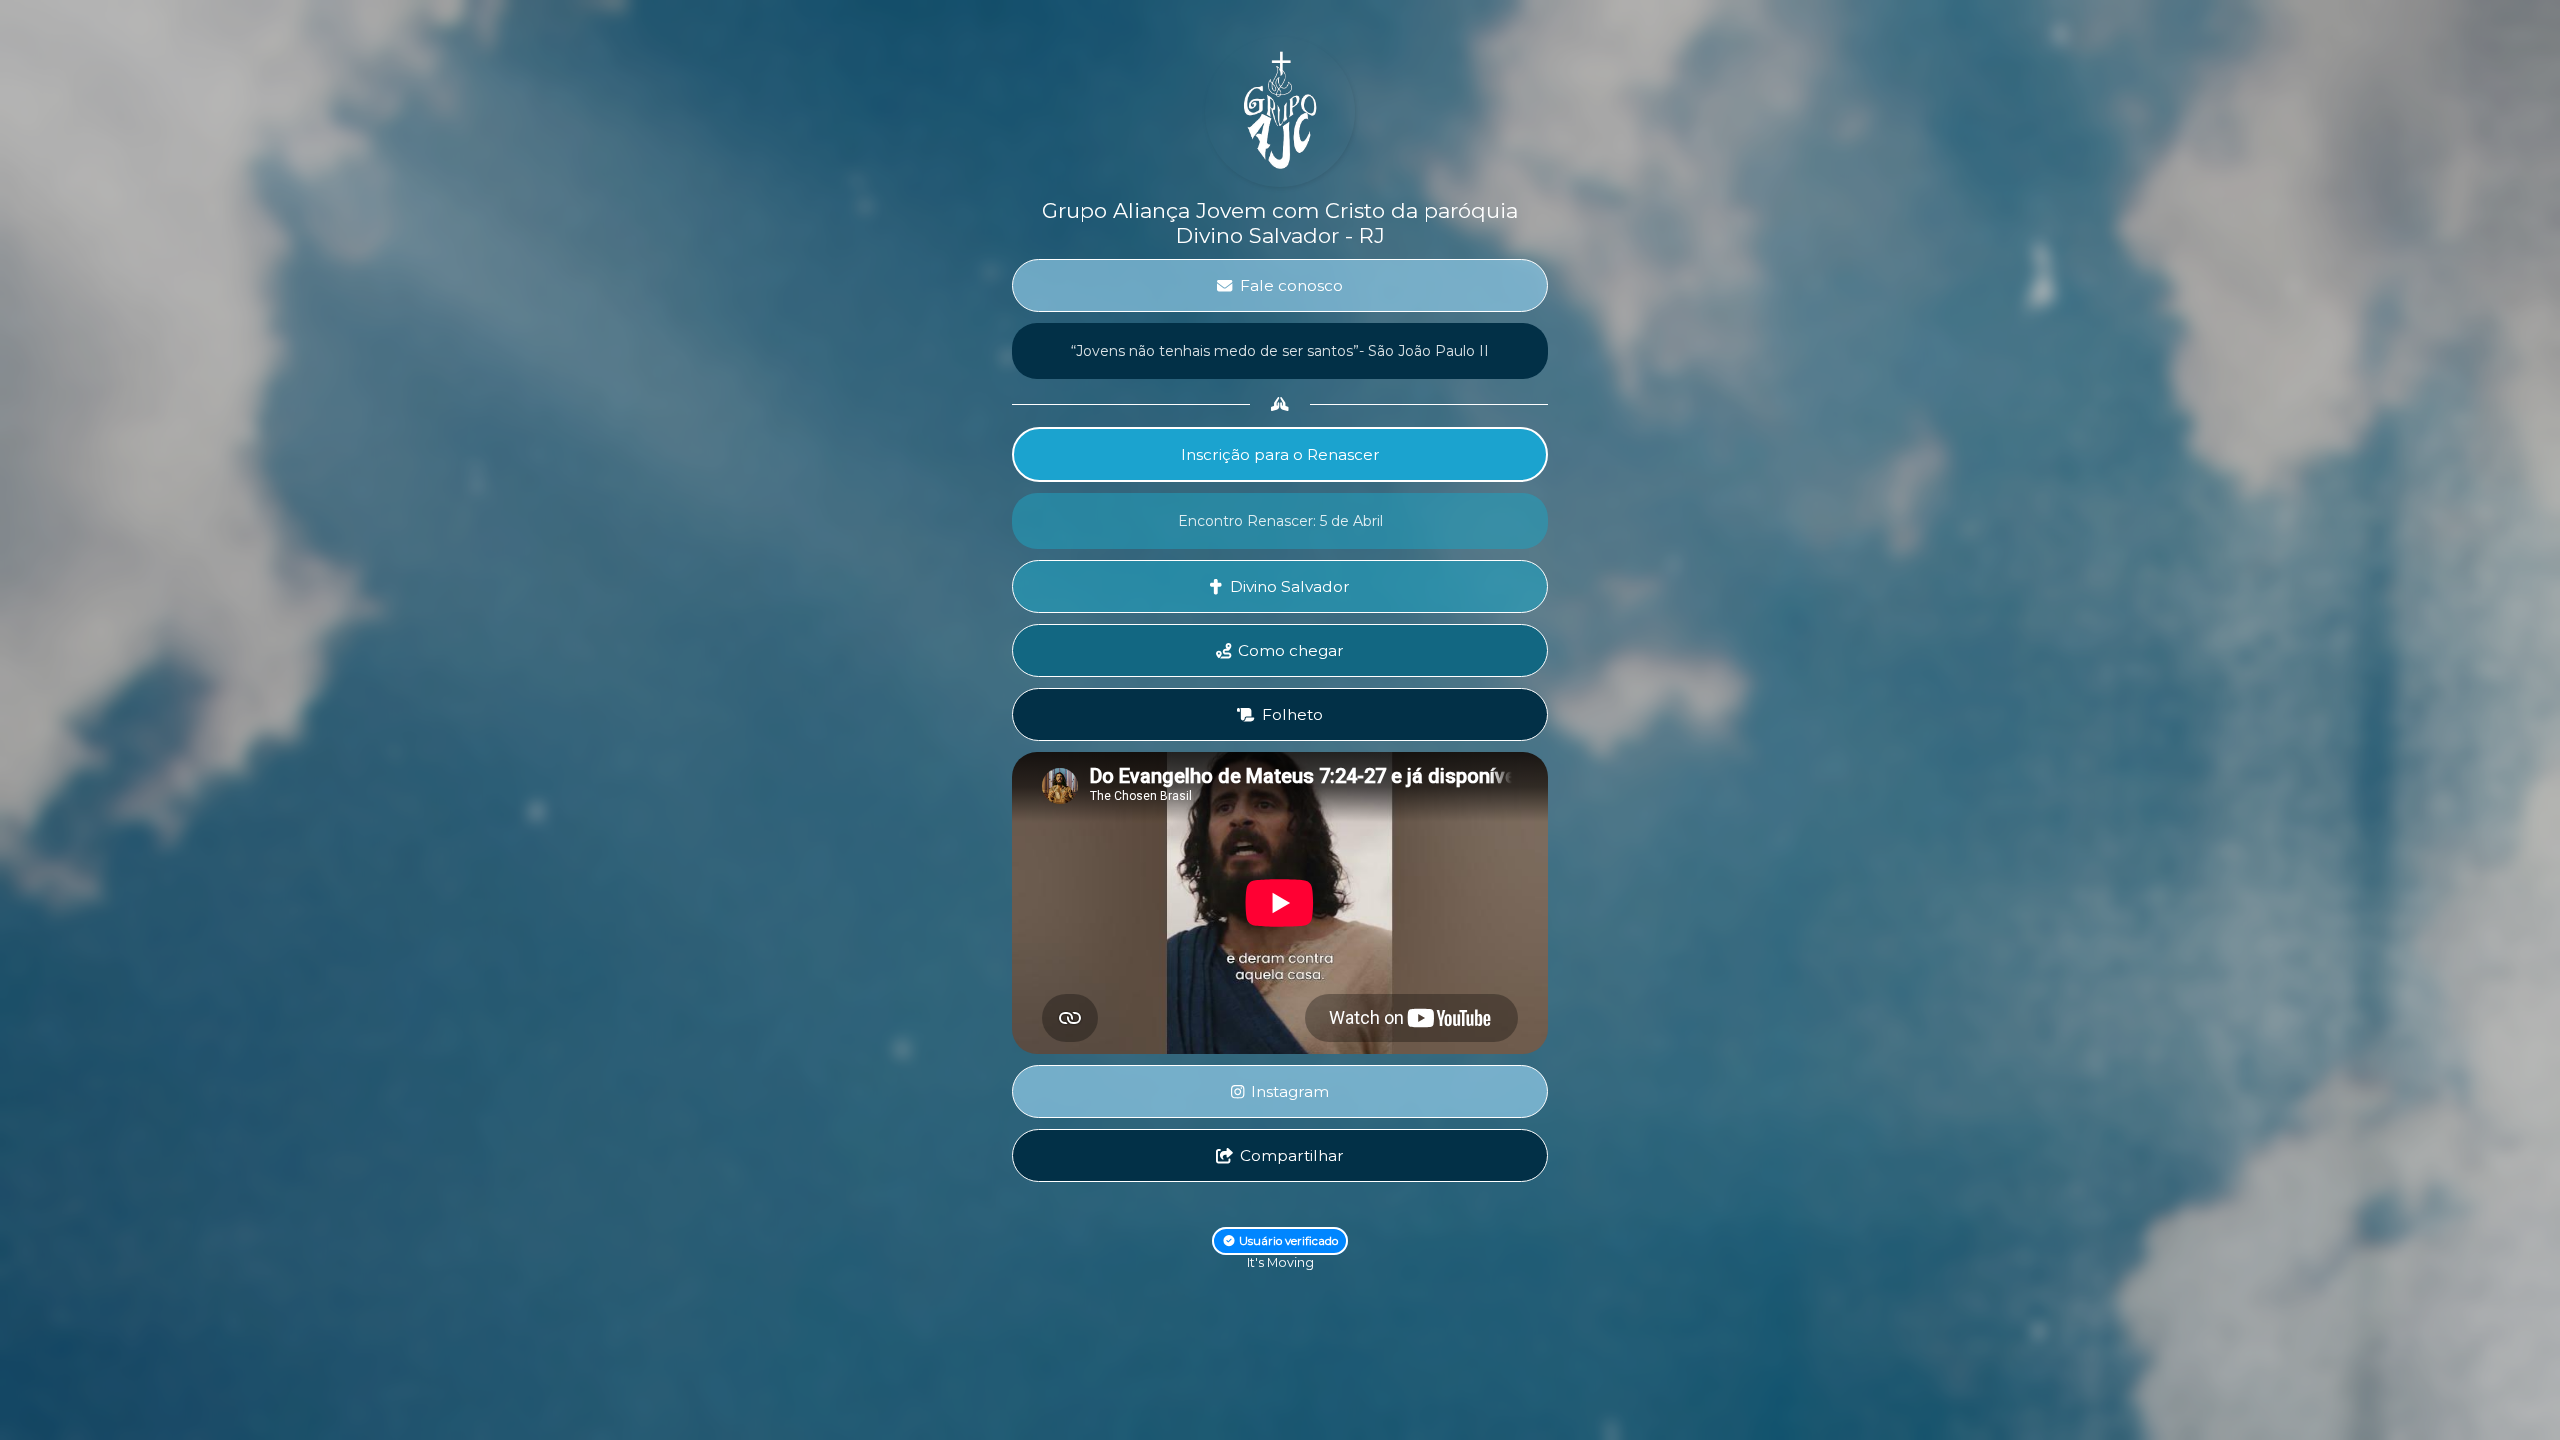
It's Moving (1280, 1262)
